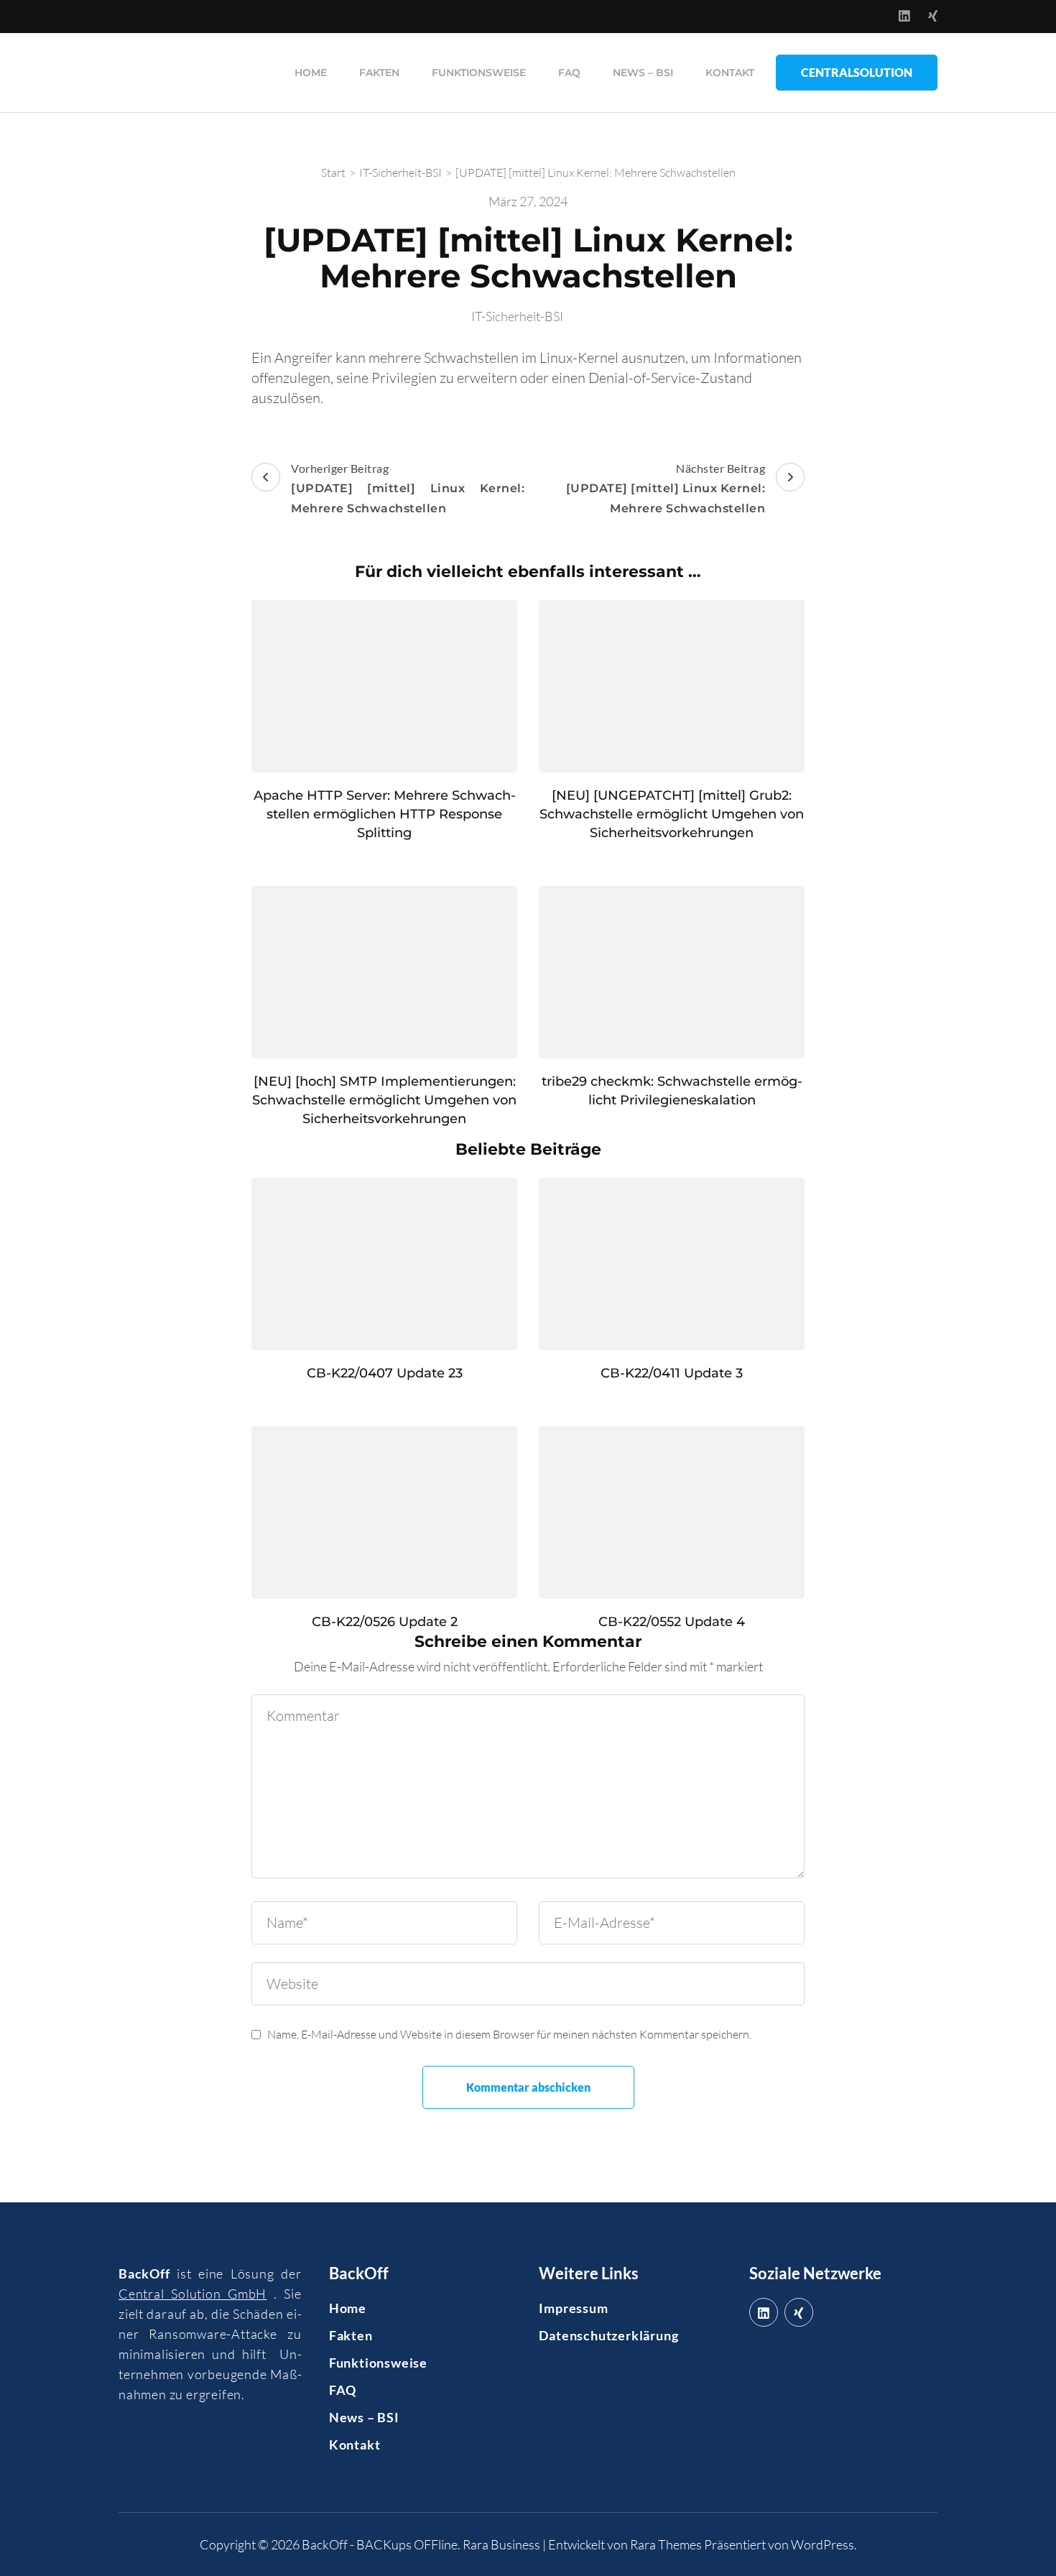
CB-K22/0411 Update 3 (672, 1373)
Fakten (379, 73)
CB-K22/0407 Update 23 (385, 1373)
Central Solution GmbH (193, 2294)
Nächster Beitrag (666, 488)
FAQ (569, 73)
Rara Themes (666, 2544)
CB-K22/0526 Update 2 (385, 1622)
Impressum (573, 2308)
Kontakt (730, 73)
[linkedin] (764, 2312)
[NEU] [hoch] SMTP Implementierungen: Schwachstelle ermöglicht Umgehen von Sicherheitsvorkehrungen (384, 1100)
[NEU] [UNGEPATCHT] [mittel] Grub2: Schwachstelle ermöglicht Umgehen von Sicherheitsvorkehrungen (672, 814)
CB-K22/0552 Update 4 (672, 1622)
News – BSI (643, 73)
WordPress (823, 2544)
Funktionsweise (479, 73)
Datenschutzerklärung (608, 2335)
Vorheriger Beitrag (408, 488)
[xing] (799, 2312)
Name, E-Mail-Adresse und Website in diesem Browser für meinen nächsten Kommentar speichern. (509, 2034)
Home (311, 73)
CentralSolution (857, 72)
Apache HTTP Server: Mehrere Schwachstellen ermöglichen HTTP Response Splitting (385, 814)
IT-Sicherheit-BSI (517, 316)
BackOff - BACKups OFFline (380, 2544)
